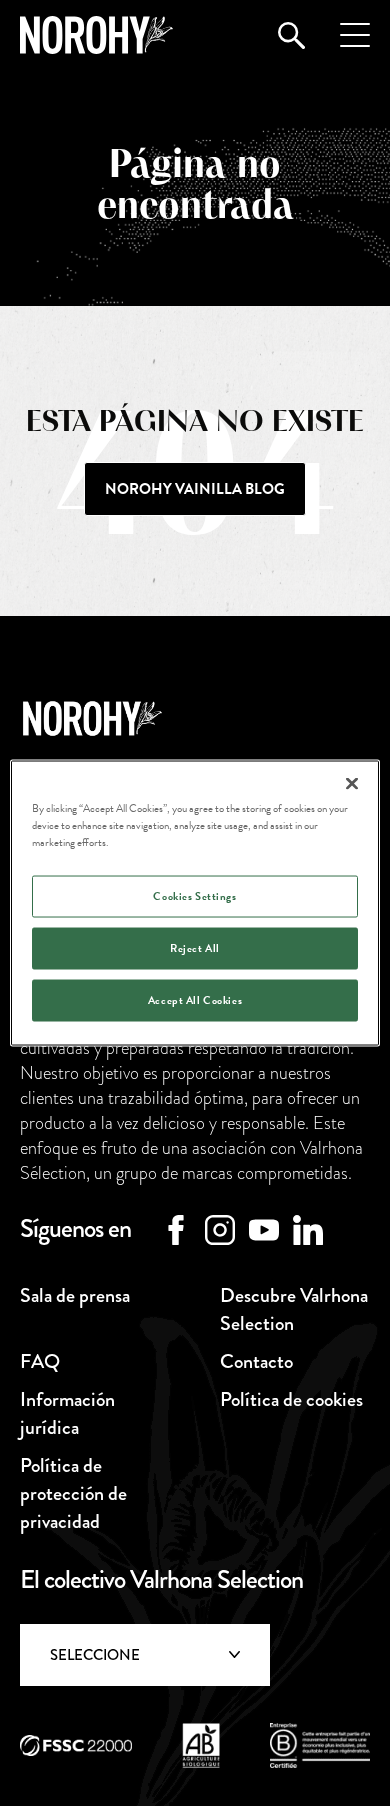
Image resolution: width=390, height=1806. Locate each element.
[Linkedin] (308, 1230)
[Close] (352, 784)
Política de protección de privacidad (73, 1493)
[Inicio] (96, 35)
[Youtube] (264, 1230)
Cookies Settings (194, 896)
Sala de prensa (75, 1295)
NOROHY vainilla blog (195, 489)
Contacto (256, 1361)
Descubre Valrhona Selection (294, 1309)
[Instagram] (220, 1230)
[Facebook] (176, 1230)
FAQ (40, 1361)
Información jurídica (67, 1413)
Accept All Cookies (195, 1000)
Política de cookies (291, 1399)
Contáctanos (195, 1739)
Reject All (195, 948)
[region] (195, 903)
